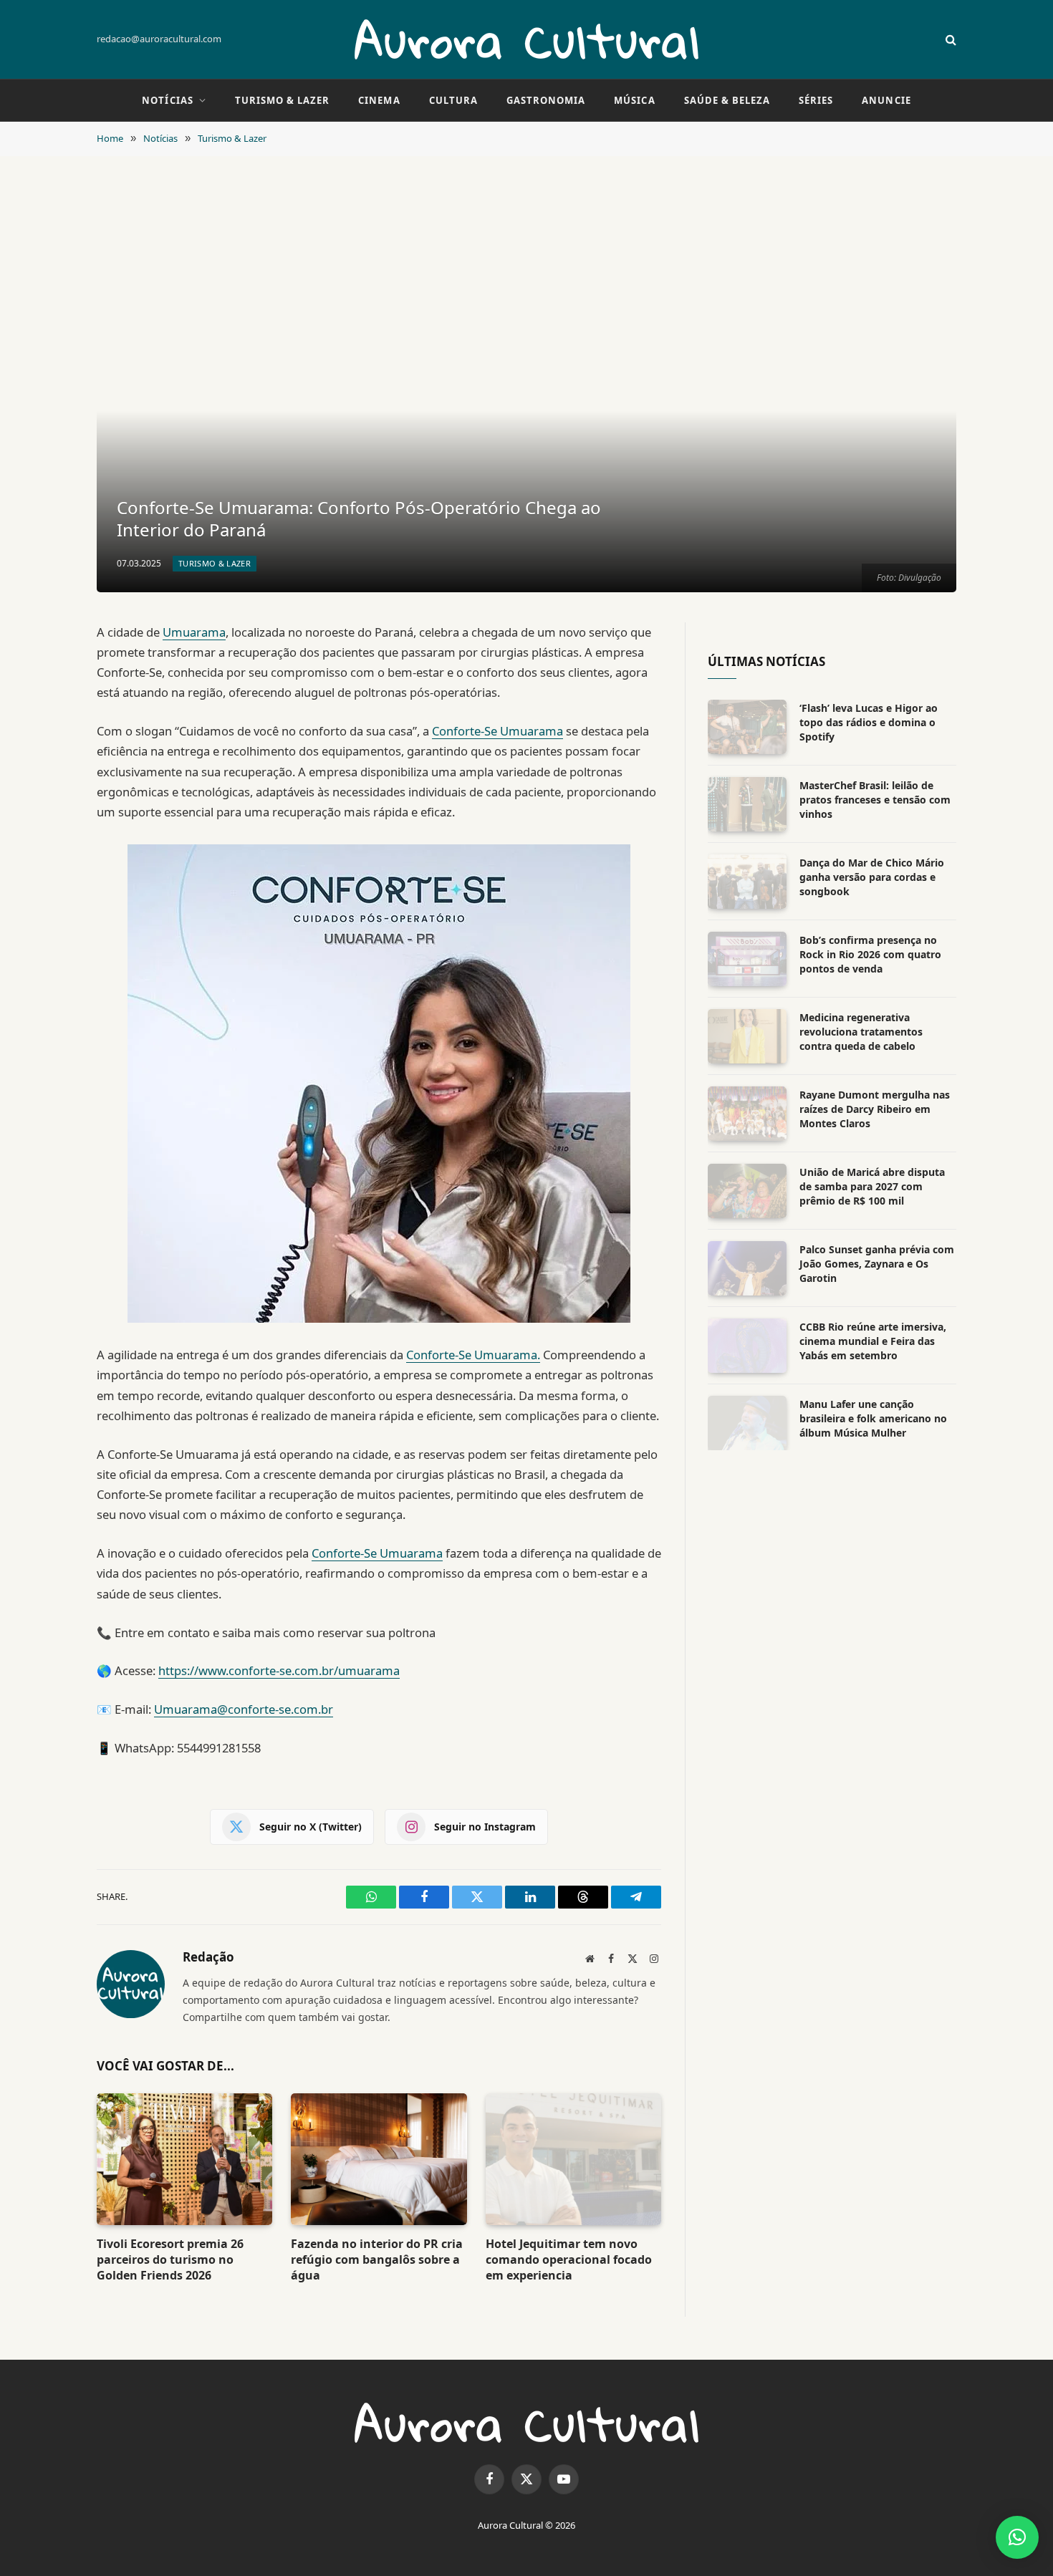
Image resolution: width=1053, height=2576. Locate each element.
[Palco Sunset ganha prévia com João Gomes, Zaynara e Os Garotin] (747, 1268)
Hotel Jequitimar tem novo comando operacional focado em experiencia (569, 2260)
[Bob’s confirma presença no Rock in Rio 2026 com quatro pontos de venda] (747, 959)
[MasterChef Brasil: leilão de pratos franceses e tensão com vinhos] (747, 804)
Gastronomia (546, 100)
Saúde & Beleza (727, 100)
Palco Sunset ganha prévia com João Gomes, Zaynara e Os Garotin (877, 1264)
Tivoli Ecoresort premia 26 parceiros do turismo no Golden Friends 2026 (170, 2260)
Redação (208, 1957)
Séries (816, 100)
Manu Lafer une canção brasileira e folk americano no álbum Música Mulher (873, 1418)
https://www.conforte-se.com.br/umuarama (279, 1670)
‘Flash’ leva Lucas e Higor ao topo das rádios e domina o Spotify (869, 722)
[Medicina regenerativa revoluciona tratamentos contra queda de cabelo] (747, 1036)
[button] (1017, 2537)
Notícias (167, 100)
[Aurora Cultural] (526, 39)
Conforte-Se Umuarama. (473, 1355)
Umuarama (194, 632)
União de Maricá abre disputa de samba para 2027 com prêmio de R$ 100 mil (872, 1186)
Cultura (453, 100)
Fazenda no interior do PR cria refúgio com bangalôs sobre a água (377, 2260)
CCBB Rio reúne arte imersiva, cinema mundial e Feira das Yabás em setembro (873, 1341)
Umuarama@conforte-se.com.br (244, 1709)
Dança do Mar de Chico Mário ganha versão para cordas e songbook (872, 877)
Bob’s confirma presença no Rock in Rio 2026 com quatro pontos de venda (870, 954)
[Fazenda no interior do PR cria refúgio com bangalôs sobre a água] (379, 2159)
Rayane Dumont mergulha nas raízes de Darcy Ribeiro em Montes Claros (875, 1109)
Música (634, 100)
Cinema (379, 100)
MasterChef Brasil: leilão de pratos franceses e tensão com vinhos (875, 800)
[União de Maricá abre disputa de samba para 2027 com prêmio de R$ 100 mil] (747, 1191)
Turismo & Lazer (283, 100)
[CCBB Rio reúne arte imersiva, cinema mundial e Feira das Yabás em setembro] (747, 1346)
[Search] (949, 40)
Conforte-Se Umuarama (497, 731)
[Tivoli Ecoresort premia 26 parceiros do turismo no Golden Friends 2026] (184, 2159)
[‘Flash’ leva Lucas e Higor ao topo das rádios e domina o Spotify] (747, 727)
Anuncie (886, 100)
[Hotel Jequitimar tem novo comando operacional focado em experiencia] (573, 2159)
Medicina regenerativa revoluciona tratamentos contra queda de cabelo (861, 1032)
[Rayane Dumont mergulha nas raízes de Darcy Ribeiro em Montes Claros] (747, 1114)
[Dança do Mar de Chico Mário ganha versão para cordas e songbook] (747, 882)
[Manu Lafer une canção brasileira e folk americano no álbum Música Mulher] (747, 1423)
